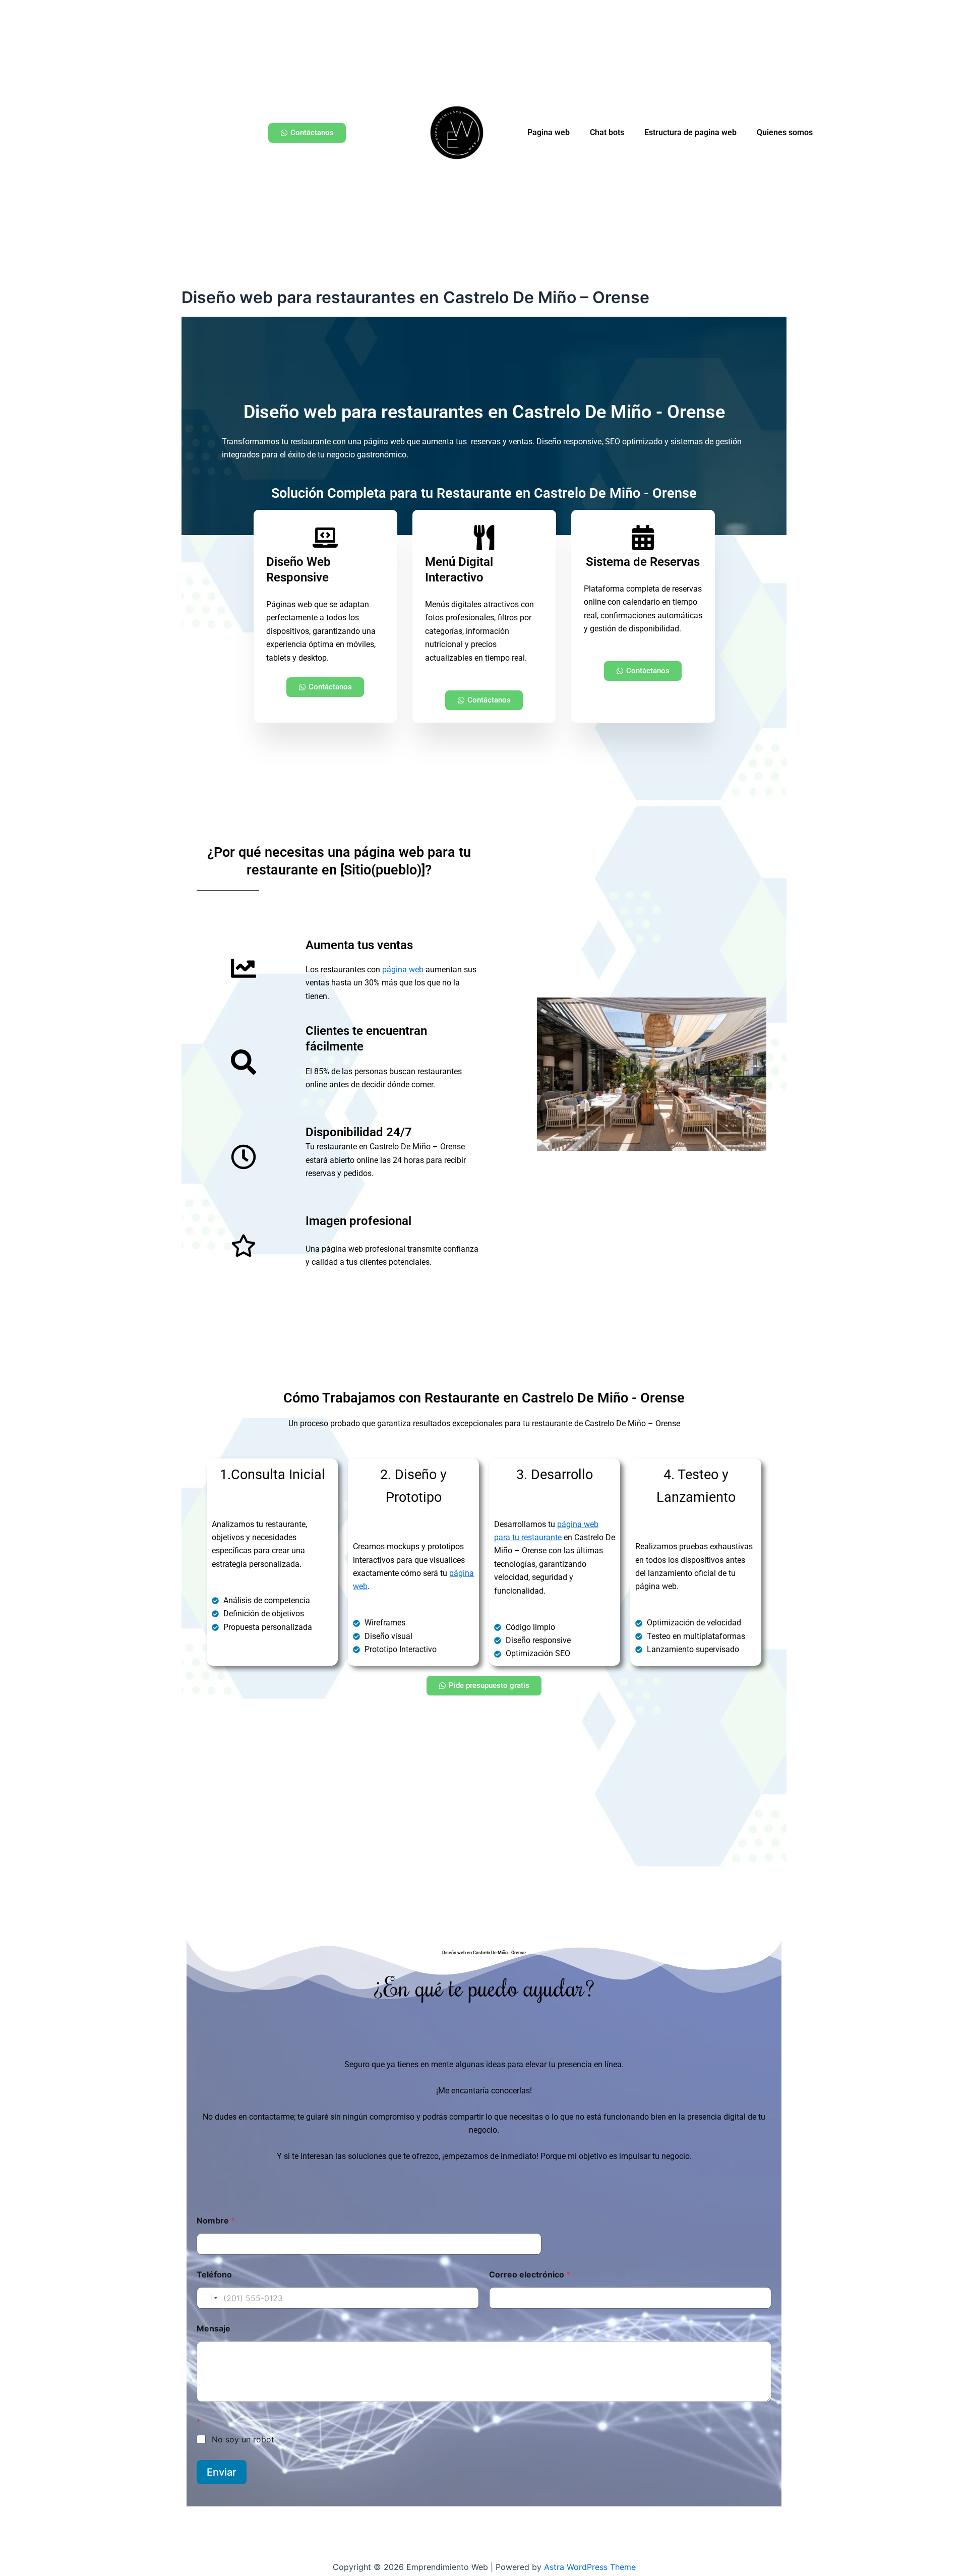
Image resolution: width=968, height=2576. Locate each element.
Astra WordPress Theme (590, 2567)
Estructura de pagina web (690, 132)
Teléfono (214, 2275)
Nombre (216, 2221)
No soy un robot (243, 2439)
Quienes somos (785, 132)
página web (403, 970)
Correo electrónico (530, 2275)
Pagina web (549, 132)
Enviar (222, 2472)
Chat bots (607, 132)
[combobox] (209, 2298)
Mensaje (214, 2329)
